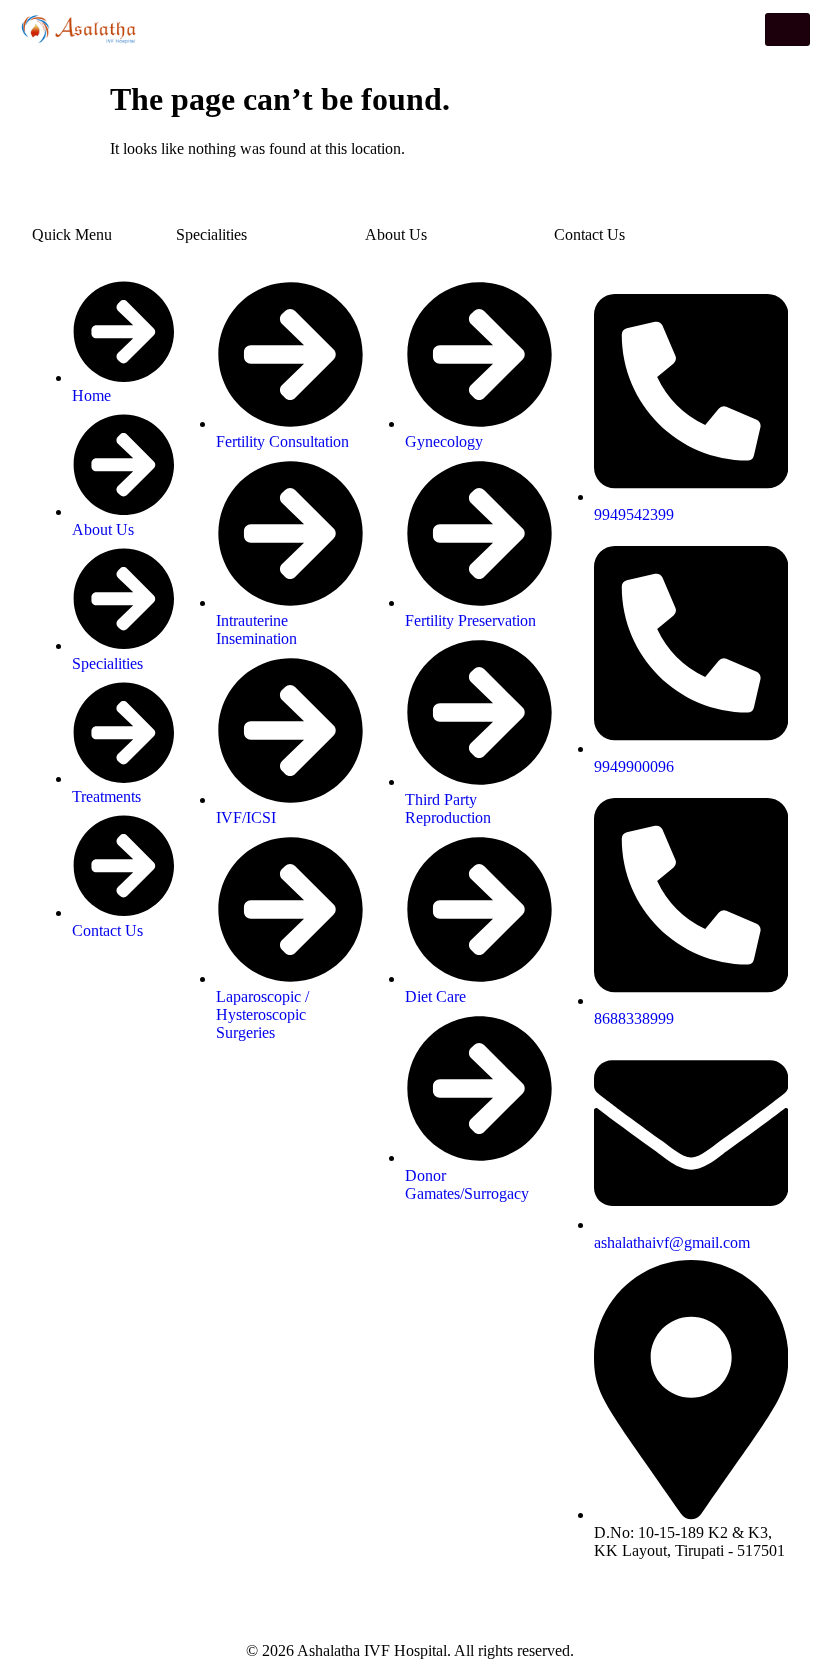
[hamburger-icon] (787, 29)
